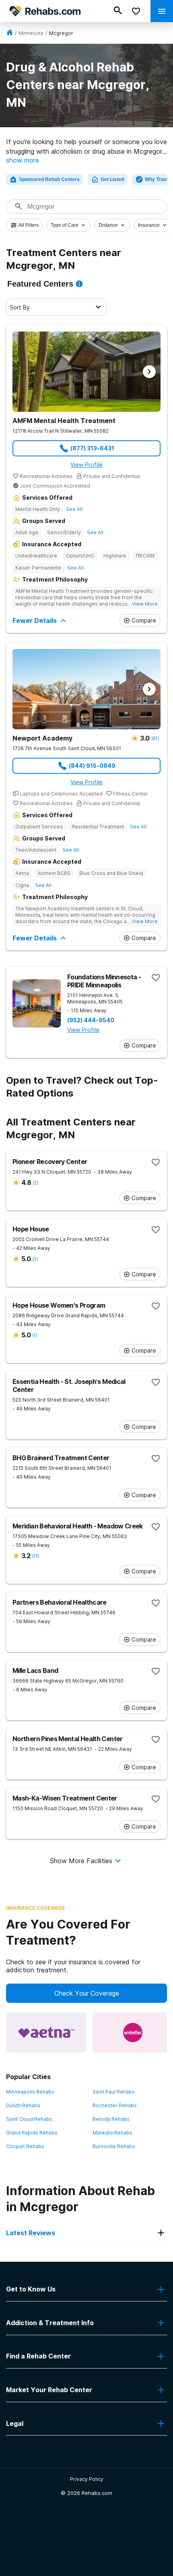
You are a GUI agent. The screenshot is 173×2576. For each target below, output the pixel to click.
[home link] (10, 33)
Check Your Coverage (87, 1993)
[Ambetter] (133, 2033)
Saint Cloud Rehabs (29, 2119)
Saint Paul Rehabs (114, 2092)
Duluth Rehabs (23, 2105)
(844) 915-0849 (92, 766)
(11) (35, 1556)
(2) (35, 1183)
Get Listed (112, 179)
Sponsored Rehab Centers (49, 179)
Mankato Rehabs (112, 2133)
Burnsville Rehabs (114, 2146)
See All (74, 509)
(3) (35, 1259)
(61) (155, 738)
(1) (35, 1335)
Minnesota (31, 33)
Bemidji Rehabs (111, 2119)
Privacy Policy (87, 2479)
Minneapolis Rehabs (30, 2092)
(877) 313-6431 (92, 448)
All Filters (29, 225)
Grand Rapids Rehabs (32, 2133)
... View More (142, 604)
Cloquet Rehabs (25, 2146)
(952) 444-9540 (91, 1020)
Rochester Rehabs (115, 2105)
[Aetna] (46, 2033)
